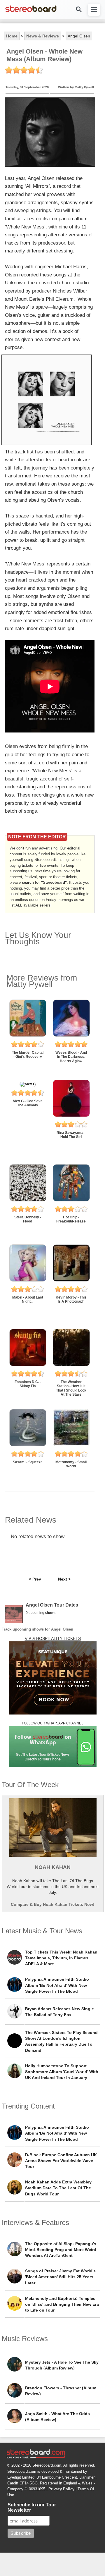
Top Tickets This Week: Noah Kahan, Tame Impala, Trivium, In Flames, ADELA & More (62, 1958)
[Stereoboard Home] (31, 12)
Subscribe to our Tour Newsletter (32, 2507)
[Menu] (94, 10)
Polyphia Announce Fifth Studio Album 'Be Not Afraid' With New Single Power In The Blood (57, 1985)
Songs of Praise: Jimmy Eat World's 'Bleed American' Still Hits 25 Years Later (60, 2277)
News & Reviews (43, 36)
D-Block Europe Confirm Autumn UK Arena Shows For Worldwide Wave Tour (61, 2161)
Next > (64, 1579)
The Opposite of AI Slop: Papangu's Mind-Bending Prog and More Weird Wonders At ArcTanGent (61, 2250)
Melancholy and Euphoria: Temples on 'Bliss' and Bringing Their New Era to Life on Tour (62, 2304)
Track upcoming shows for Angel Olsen (37, 1629)
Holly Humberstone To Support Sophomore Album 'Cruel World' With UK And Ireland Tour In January (62, 2072)
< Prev (35, 1579)
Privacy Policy (61, 2489)
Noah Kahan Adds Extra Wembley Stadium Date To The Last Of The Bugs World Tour (58, 2188)
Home (12, 36)
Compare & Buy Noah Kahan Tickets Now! (53, 1904)
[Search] (78, 10)
